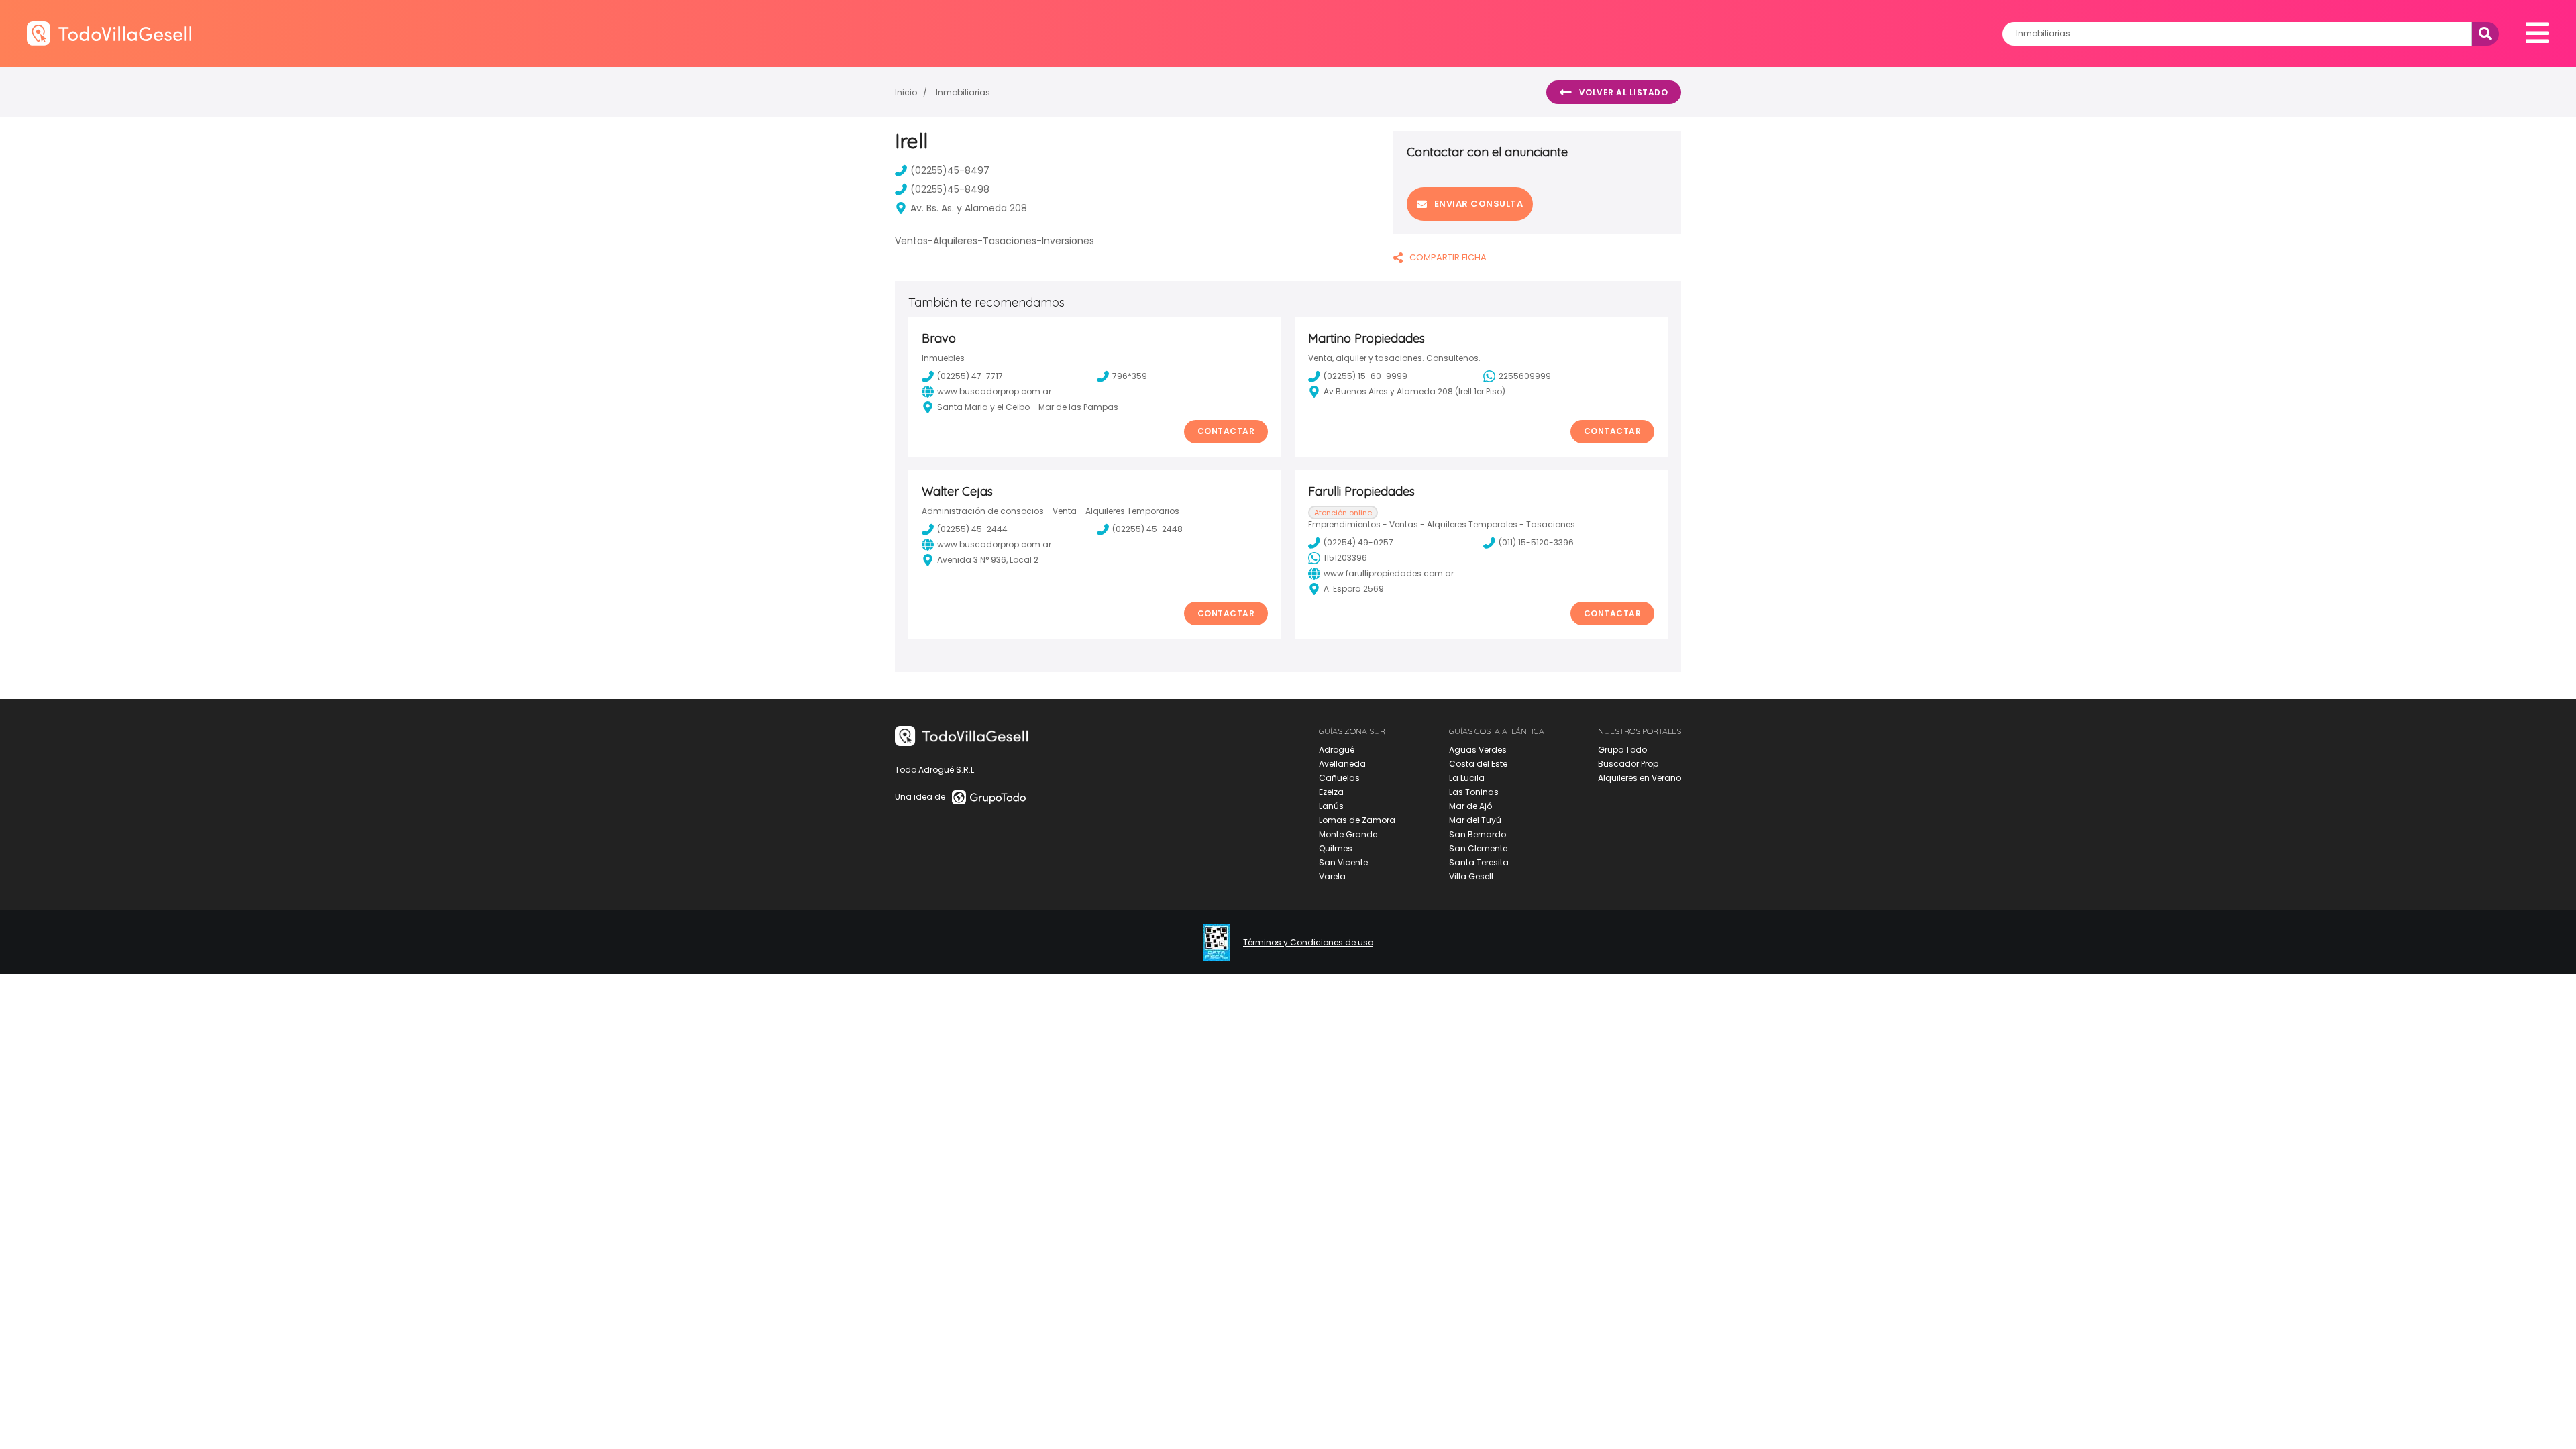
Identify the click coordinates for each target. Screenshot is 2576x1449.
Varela (1332, 876)
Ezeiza (1331, 792)
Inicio (906, 92)
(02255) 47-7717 (970, 376)
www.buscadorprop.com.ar (994, 391)
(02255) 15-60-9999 (1365, 376)
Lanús (1331, 806)
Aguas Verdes (1478, 750)
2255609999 (1525, 376)
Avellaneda (1342, 764)
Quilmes (1336, 848)
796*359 (1130, 376)
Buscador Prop (1628, 764)
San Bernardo (1478, 834)
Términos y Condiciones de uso (1308, 943)
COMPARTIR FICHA (1448, 257)
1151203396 (1345, 558)
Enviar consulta (1479, 204)
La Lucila (1467, 778)
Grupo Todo (1622, 750)
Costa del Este (1478, 764)
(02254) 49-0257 (1358, 542)
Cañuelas (1339, 778)
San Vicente (1343, 862)
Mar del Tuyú (1475, 820)
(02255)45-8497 (950, 170)
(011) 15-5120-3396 (1536, 542)
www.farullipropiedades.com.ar (1389, 573)
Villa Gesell (1471, 876)
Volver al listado (1624, 92)
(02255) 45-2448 (1147, 529)
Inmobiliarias (963, 92)
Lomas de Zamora (1357, 820)
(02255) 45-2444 (972, 529)
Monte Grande (1348, 834)
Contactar (1226, 431)
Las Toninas (1474, 792)
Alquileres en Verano (1640, 778)
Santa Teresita (1479, 862)
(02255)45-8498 (950, 189)
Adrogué (1337, 750)
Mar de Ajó (1470, 806)
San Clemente (1478, 848)
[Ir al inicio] (109, 33)
